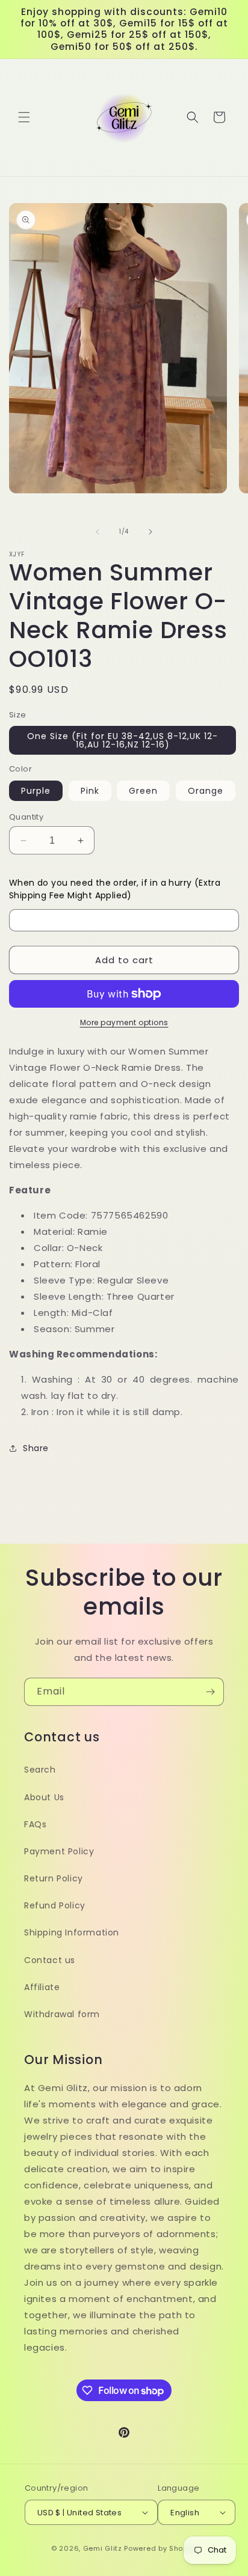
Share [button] (36, 1448)
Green (143, 791)
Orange (206, 791)
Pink (90, 791)
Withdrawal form (62, 2014)
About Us (44, 1797)
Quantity (26, 817)
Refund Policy (55, 1905)
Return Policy (54, 1878)
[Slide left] (98, 532)
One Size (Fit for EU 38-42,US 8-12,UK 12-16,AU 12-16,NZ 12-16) (122, 740)
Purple (36, 791)
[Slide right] (150, 532)
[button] (24, 117)
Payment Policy (59, 1851)
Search (40, 1770)
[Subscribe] (210, 1692)
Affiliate (42, 1987)
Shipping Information (72, 1932)
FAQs (35, 1824)
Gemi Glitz (103, 2548)
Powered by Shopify (160, 2548)
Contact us (50, 1960)
